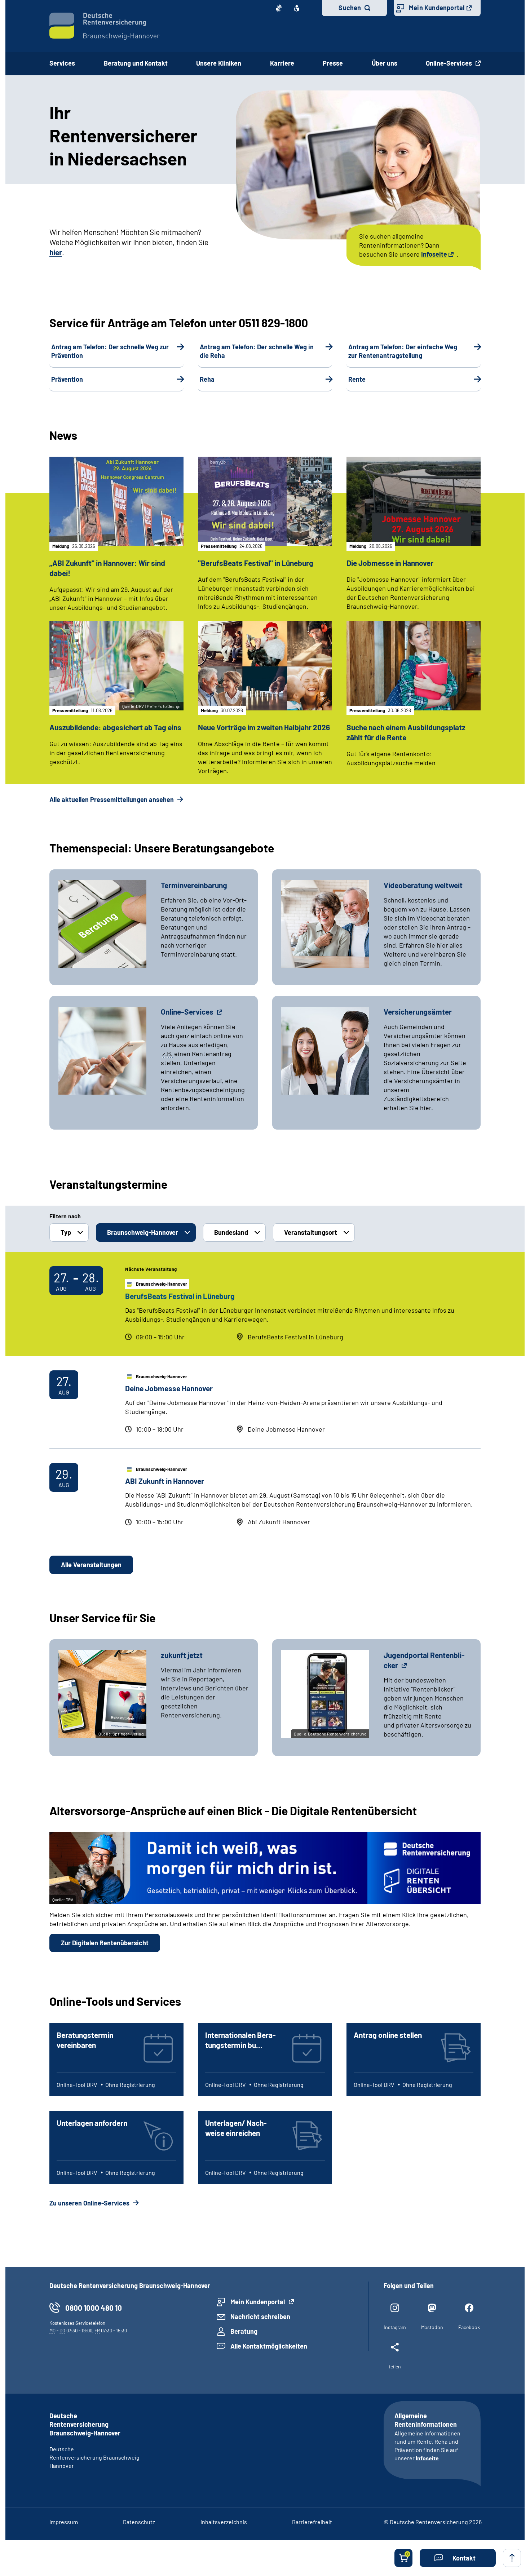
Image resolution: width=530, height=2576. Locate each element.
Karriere (282, 63)
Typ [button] (66, 1232)
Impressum (64, 2522)
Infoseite (434, 254)
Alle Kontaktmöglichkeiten (269, 2346)
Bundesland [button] (231, 1232)
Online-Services (450, 63)
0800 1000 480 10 (94, 2308)
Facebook (469, 2327)
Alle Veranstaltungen (91, 1565)
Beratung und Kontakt (136, 63)
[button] (458, 2558)
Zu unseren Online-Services (90, 2203)
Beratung (244, 2331)
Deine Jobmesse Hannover (169, 1388)
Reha (207, 379)
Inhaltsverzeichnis (224, 2522)
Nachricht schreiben (260, 2316)
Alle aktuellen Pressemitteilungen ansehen (112, 799)
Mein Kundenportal (437, 8)
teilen (395, 2366)
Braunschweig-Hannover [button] (143, 1232)
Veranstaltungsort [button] (311, 1232)
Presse (333, 63)
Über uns (385, 63)
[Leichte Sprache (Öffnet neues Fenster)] (297, 8)
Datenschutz (139, 2522)
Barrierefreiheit (312, 2522)
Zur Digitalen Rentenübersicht (105, 1943)
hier (56, 252)
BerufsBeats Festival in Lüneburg (180, 1296)
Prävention (67, 379)
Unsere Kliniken (219, 63)
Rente (357, 379)
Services (62, 63)
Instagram (395, 2327)
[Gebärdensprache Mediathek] (279, 8)
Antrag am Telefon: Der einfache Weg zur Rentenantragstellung (403, 351)
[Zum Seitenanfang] (512, 2558)
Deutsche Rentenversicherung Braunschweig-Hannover (96, 2457)
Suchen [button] (350, 8)
